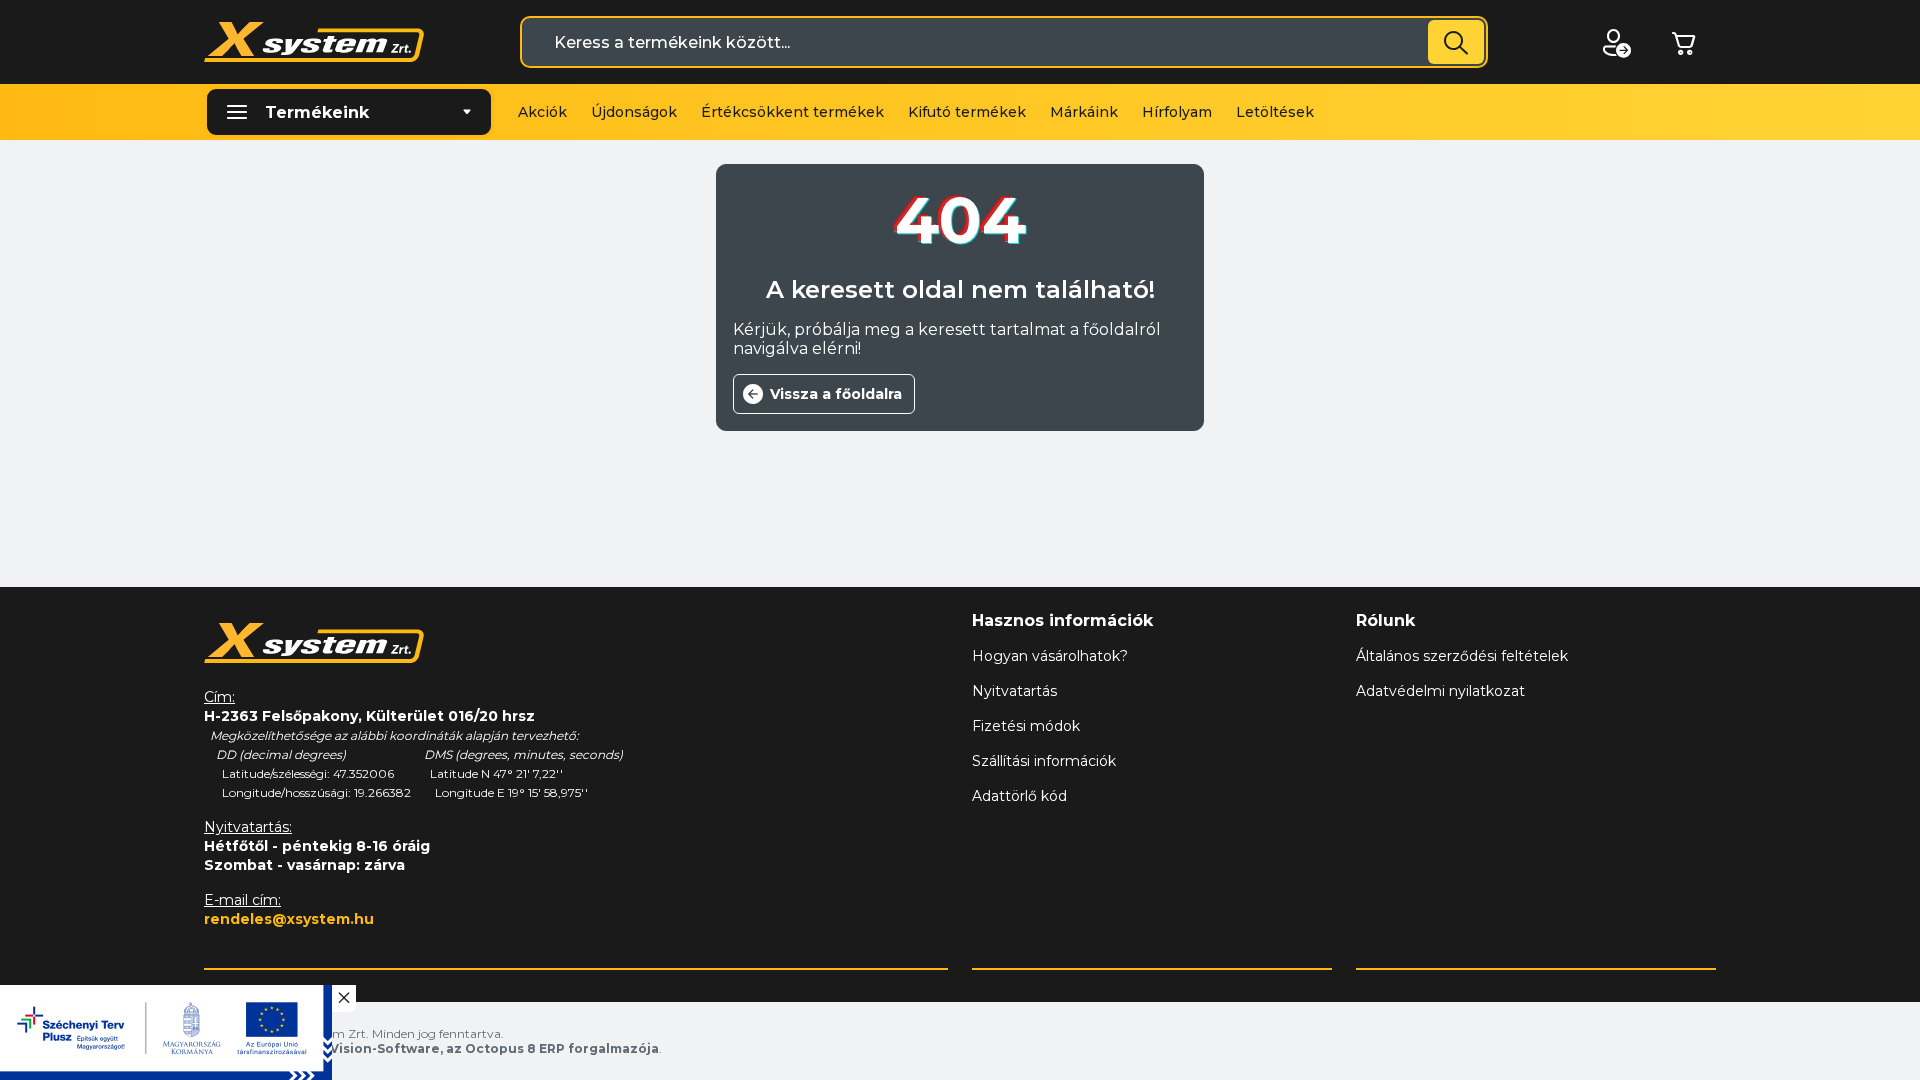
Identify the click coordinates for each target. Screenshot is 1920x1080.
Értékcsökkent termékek (792, 112)
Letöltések (1275, 112)
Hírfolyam (1177, 112)
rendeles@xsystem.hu (289, 919)
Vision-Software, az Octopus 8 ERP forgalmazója (494, 1048)
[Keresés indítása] (1456, 42)
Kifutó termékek (967, 112)
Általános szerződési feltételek (1462, 656)
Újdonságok (634, 112)
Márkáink (1084, 112)
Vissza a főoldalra (836, 394)
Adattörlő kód (1019, 796)
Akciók (542, 112)
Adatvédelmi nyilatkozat (1440, 691)
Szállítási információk (1044, 761)
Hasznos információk (1062, 620)
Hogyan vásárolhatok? (1050, 656)
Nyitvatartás (1014, 691)
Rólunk (1385, 620)
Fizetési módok (1026, 726)
